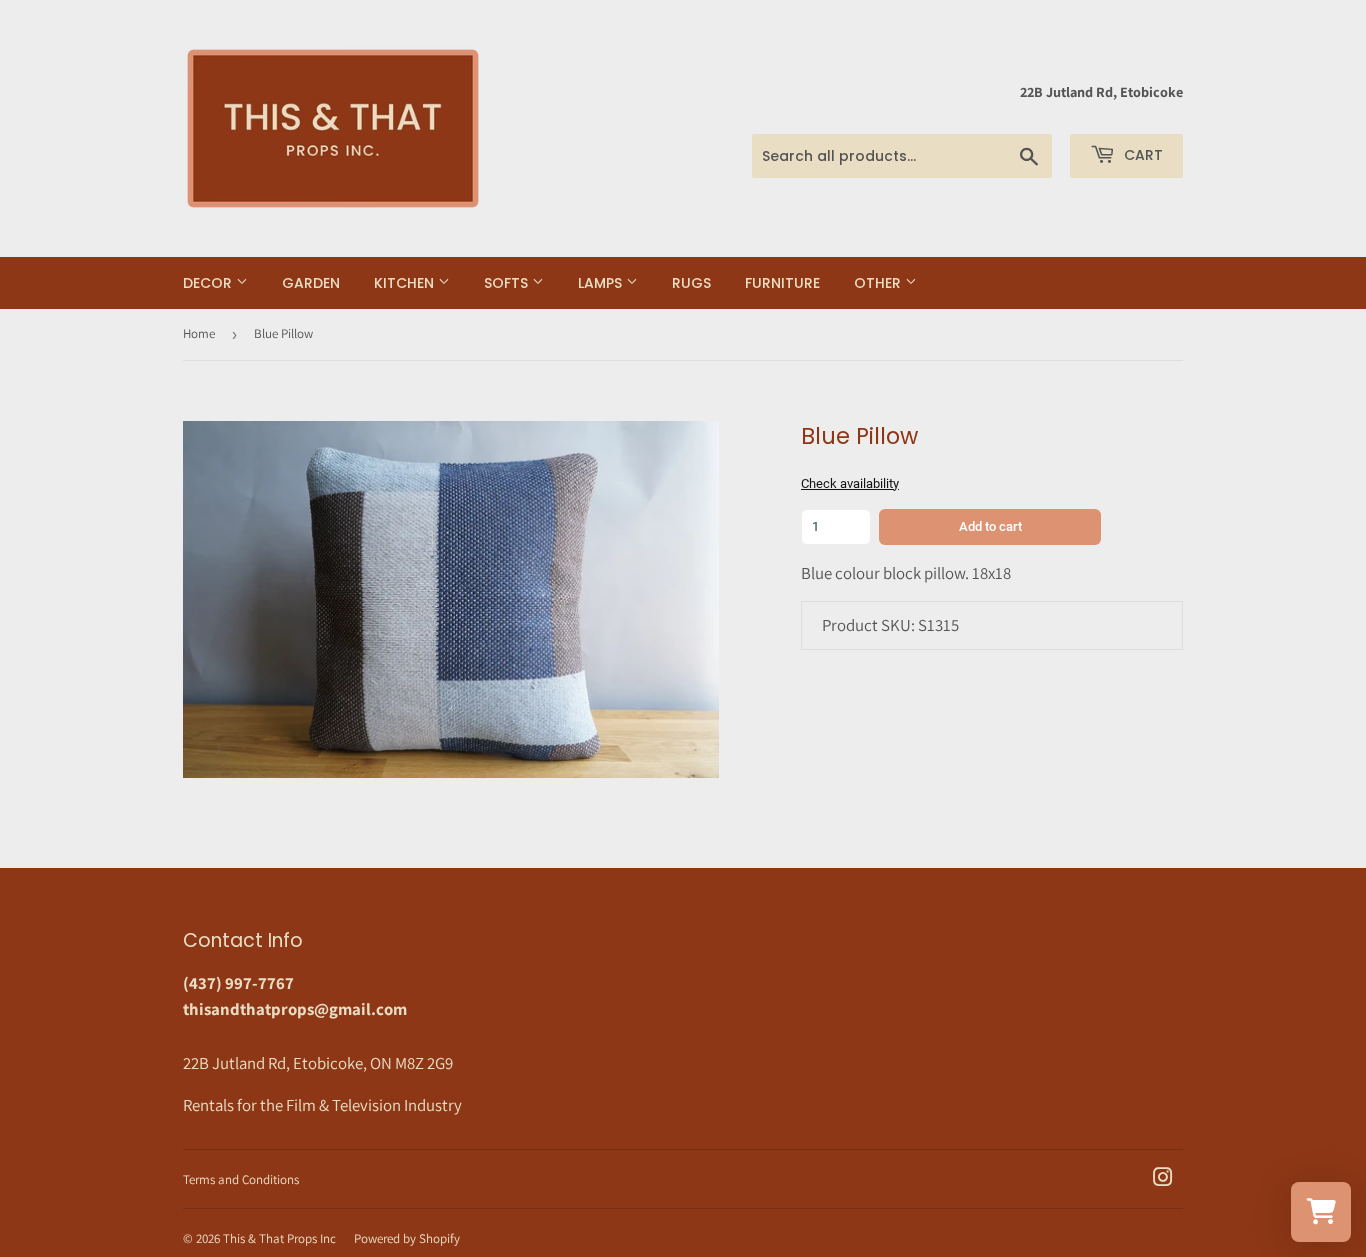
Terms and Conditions (241, 1179)
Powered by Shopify (407, 1238)
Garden (311, 283)
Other (879, 283)
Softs (508, 283)
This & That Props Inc (279, 1238)
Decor (209, 283)
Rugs (691, 283)
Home (199, 333)
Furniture (782, 283)
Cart (1141, 155)
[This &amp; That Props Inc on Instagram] (1163, 1179)
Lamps (602, 283)
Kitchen (406, 283)
